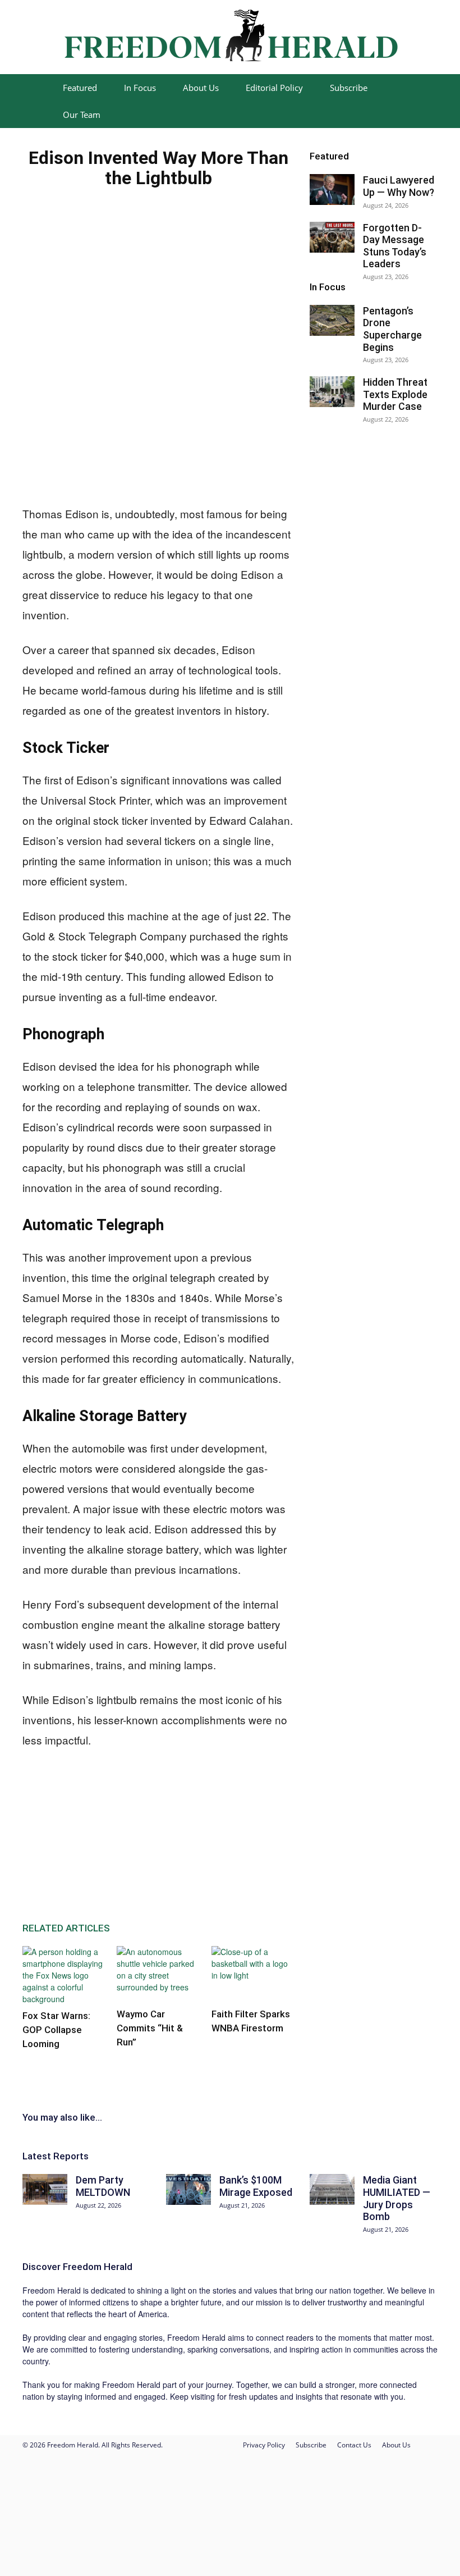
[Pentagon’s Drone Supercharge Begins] (332, 320)
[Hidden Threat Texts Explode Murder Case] (332, 392)
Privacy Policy (264, 2445)
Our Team (82, 115)
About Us (201, 88)
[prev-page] (26, 2066)
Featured (80, 88)
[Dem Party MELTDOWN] (45, 2189)
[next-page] (32, 2066)
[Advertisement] (107, 428)
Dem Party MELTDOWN (103, 2186)
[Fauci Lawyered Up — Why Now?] (332, 189)
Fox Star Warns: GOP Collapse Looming (56, 2030)
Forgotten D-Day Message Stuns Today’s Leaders (395, 246)
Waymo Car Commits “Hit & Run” (150, 2028)
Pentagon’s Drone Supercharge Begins (392, 329)
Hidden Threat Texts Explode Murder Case (395, 394)
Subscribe (349, 88)
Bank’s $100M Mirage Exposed (256, 2186)
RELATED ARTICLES (66, 1928)
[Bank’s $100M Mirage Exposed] (188, 2189)
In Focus (140, 88)
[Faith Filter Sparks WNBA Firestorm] (253, 1974)
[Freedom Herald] (230, 38)
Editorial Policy (274, 88)
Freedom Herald (98, 2267)
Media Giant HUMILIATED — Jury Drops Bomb (397, 2198)
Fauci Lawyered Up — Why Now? (399, 186)
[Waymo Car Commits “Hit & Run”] (158, 1974)
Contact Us (354, 2445)
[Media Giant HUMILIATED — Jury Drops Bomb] (332, 2189)
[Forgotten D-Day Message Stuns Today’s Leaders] (332, 237)
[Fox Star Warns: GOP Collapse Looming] (64, 1976)
